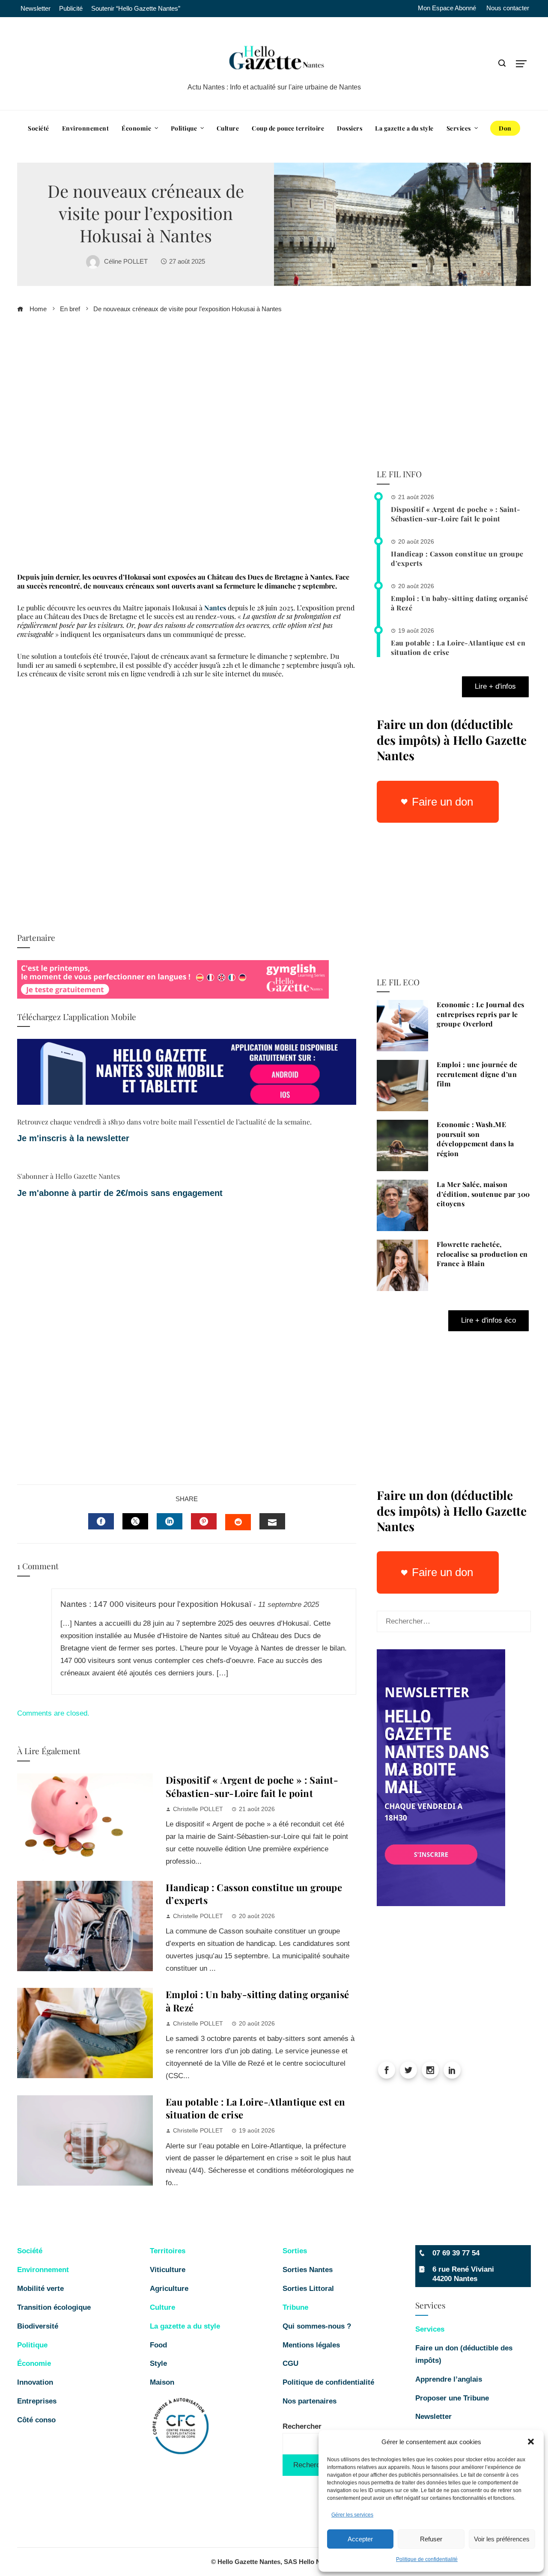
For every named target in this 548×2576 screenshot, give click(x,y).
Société (30, 2251)
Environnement (43, 2270)
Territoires (168, 2251)
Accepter (360, 2539)
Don (505, 128)
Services (430, 2329)
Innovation (35, 2382)
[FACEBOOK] (101, 1521)
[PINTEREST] (204, 1521)
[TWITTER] (135, 1521)
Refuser (431, 2539)
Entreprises (37, 2401)
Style (158, 2363)
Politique (32, 2345)
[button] (531, 2442)
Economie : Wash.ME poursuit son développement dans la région (475, 1139)
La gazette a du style (185, 2326)
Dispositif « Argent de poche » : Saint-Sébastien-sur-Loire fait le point (252, 1786)
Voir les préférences (502, 2539)
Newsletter (433, 2417)
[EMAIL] (272, 1521)
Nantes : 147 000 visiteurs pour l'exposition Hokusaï (156, 1604)
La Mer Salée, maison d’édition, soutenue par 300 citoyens (483, 1194)
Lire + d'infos (495, 686)
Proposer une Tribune (453, 2398)
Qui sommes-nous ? (317, 2326)
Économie (34, 2363)
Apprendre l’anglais (449, 2379)
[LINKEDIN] (170, 1521)
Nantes (215, 608)
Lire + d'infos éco (488, 1320)
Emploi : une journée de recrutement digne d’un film (477, 1074)
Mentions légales (311, 2345)
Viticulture (168, 2270)
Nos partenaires (310, 2401)
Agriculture (169, 2289)
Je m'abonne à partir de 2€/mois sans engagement (121, 1193)
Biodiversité (38, 2326)
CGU (290, 2363)
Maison (162, 2382)
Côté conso (36, 2420)
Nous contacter (508, 8)
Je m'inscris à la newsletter (73, 1138)
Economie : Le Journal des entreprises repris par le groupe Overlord (481, 1014)
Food (158, 2345)
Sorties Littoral (308, 2289)
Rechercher (302, 2426)
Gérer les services (352, 2515)
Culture (162, 2307)
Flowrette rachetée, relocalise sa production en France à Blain (482, 1254)
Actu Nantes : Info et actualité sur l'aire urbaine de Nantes (274, 87)
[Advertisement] (187, 446)
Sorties (295, 2251)
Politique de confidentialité (427, 2559)
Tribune (295, 2307)
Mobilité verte (40, 2289)
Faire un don (442, 802)
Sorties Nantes (308, 2270)
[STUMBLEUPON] (238, 1522)
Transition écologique (54, 2307)
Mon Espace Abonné (447, 8)
